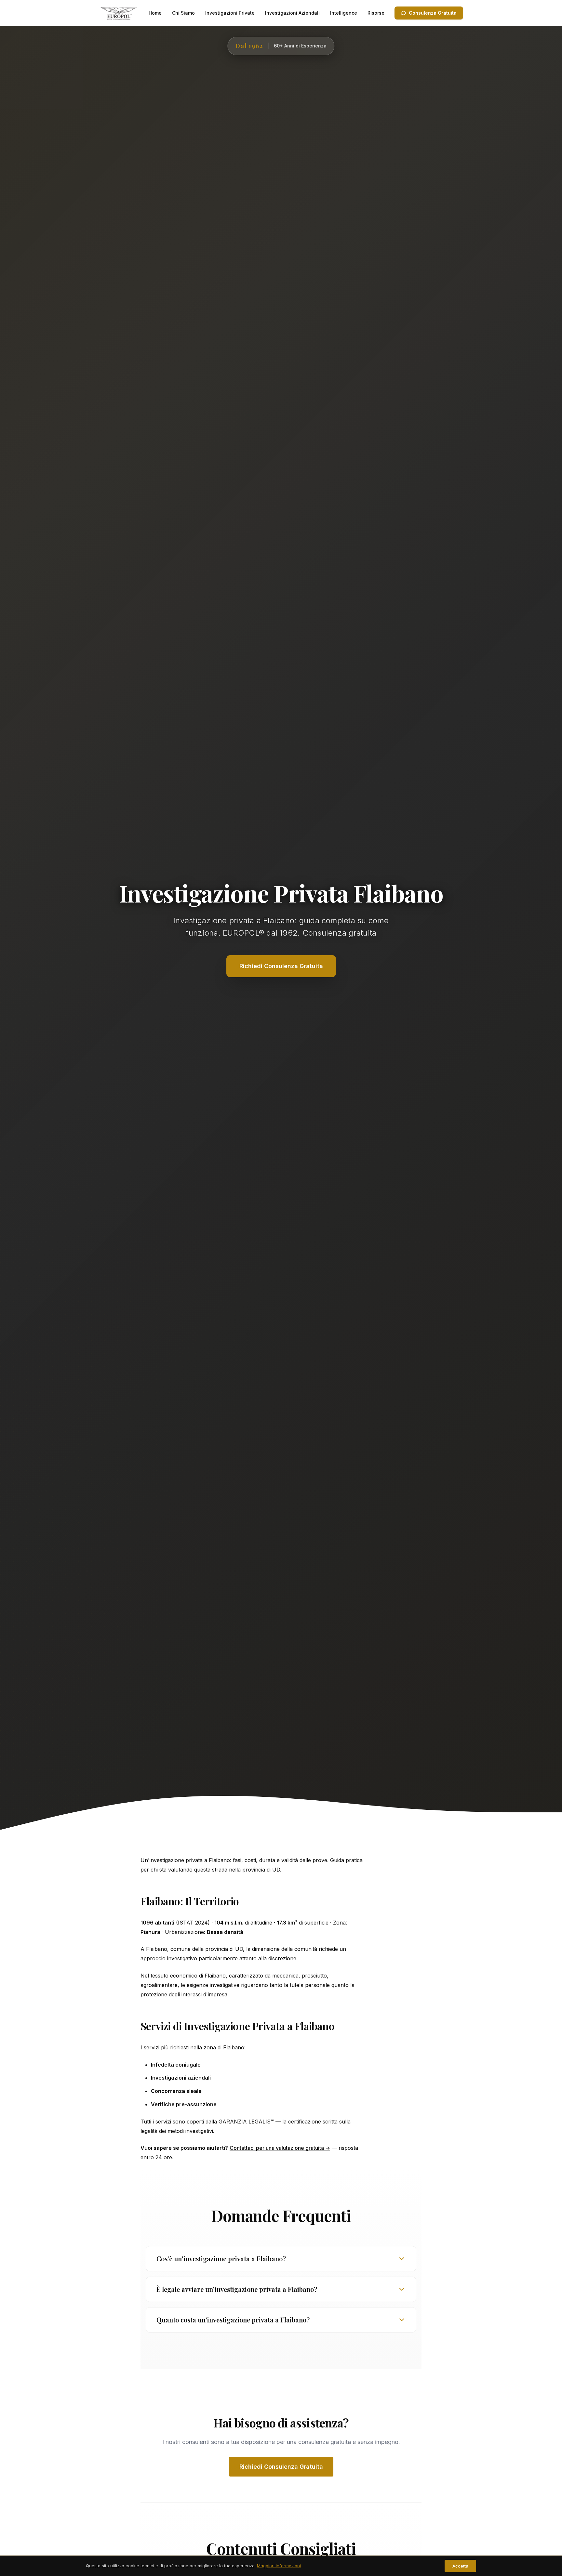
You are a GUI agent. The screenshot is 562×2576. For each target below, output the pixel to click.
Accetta (460, 2566)
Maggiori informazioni (279, 2566)
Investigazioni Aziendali (292, 13)
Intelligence (344, 13)
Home (155, 13)
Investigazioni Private (230, 13)
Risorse (376, 13)
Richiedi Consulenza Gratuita (281, 2467)
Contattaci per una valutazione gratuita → (280, 2148)
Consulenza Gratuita (433, 13)
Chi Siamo (183, 13)
